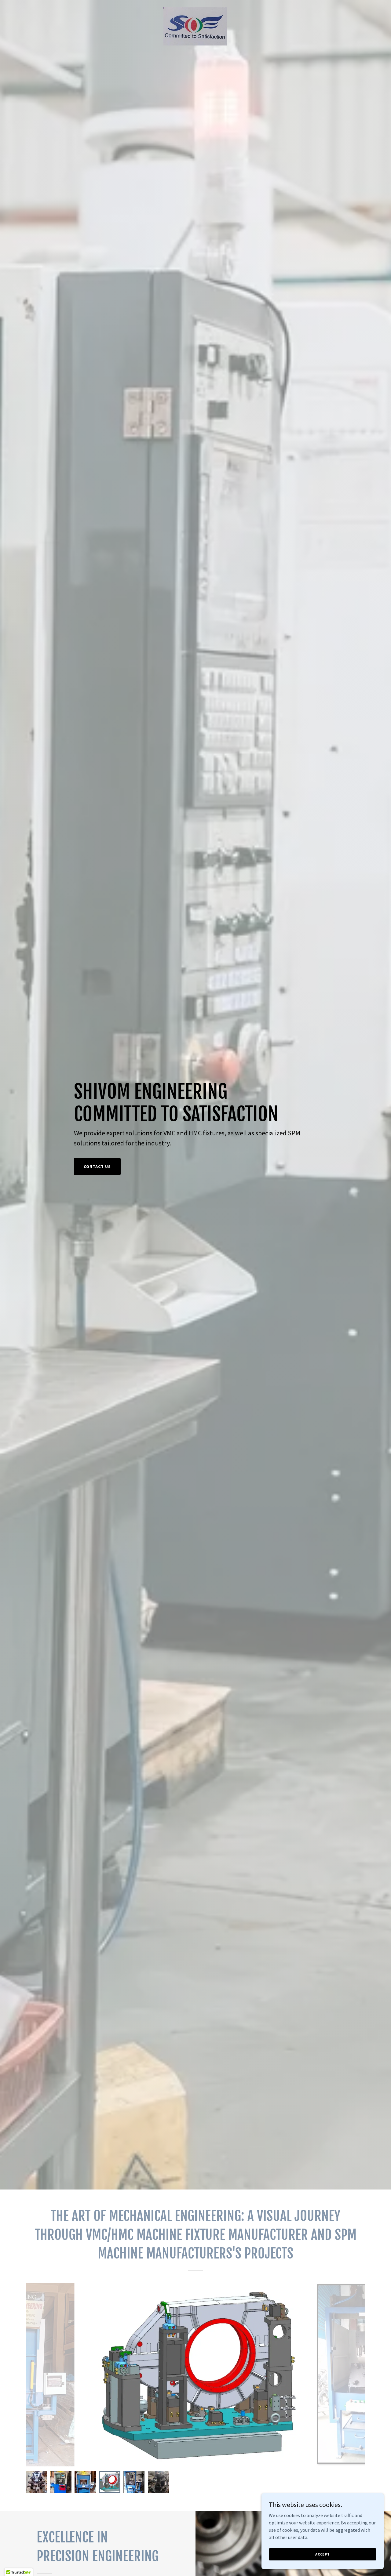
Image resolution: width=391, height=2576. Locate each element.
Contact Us (97, 1166)
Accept (323, 2554)
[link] (195, 26)
